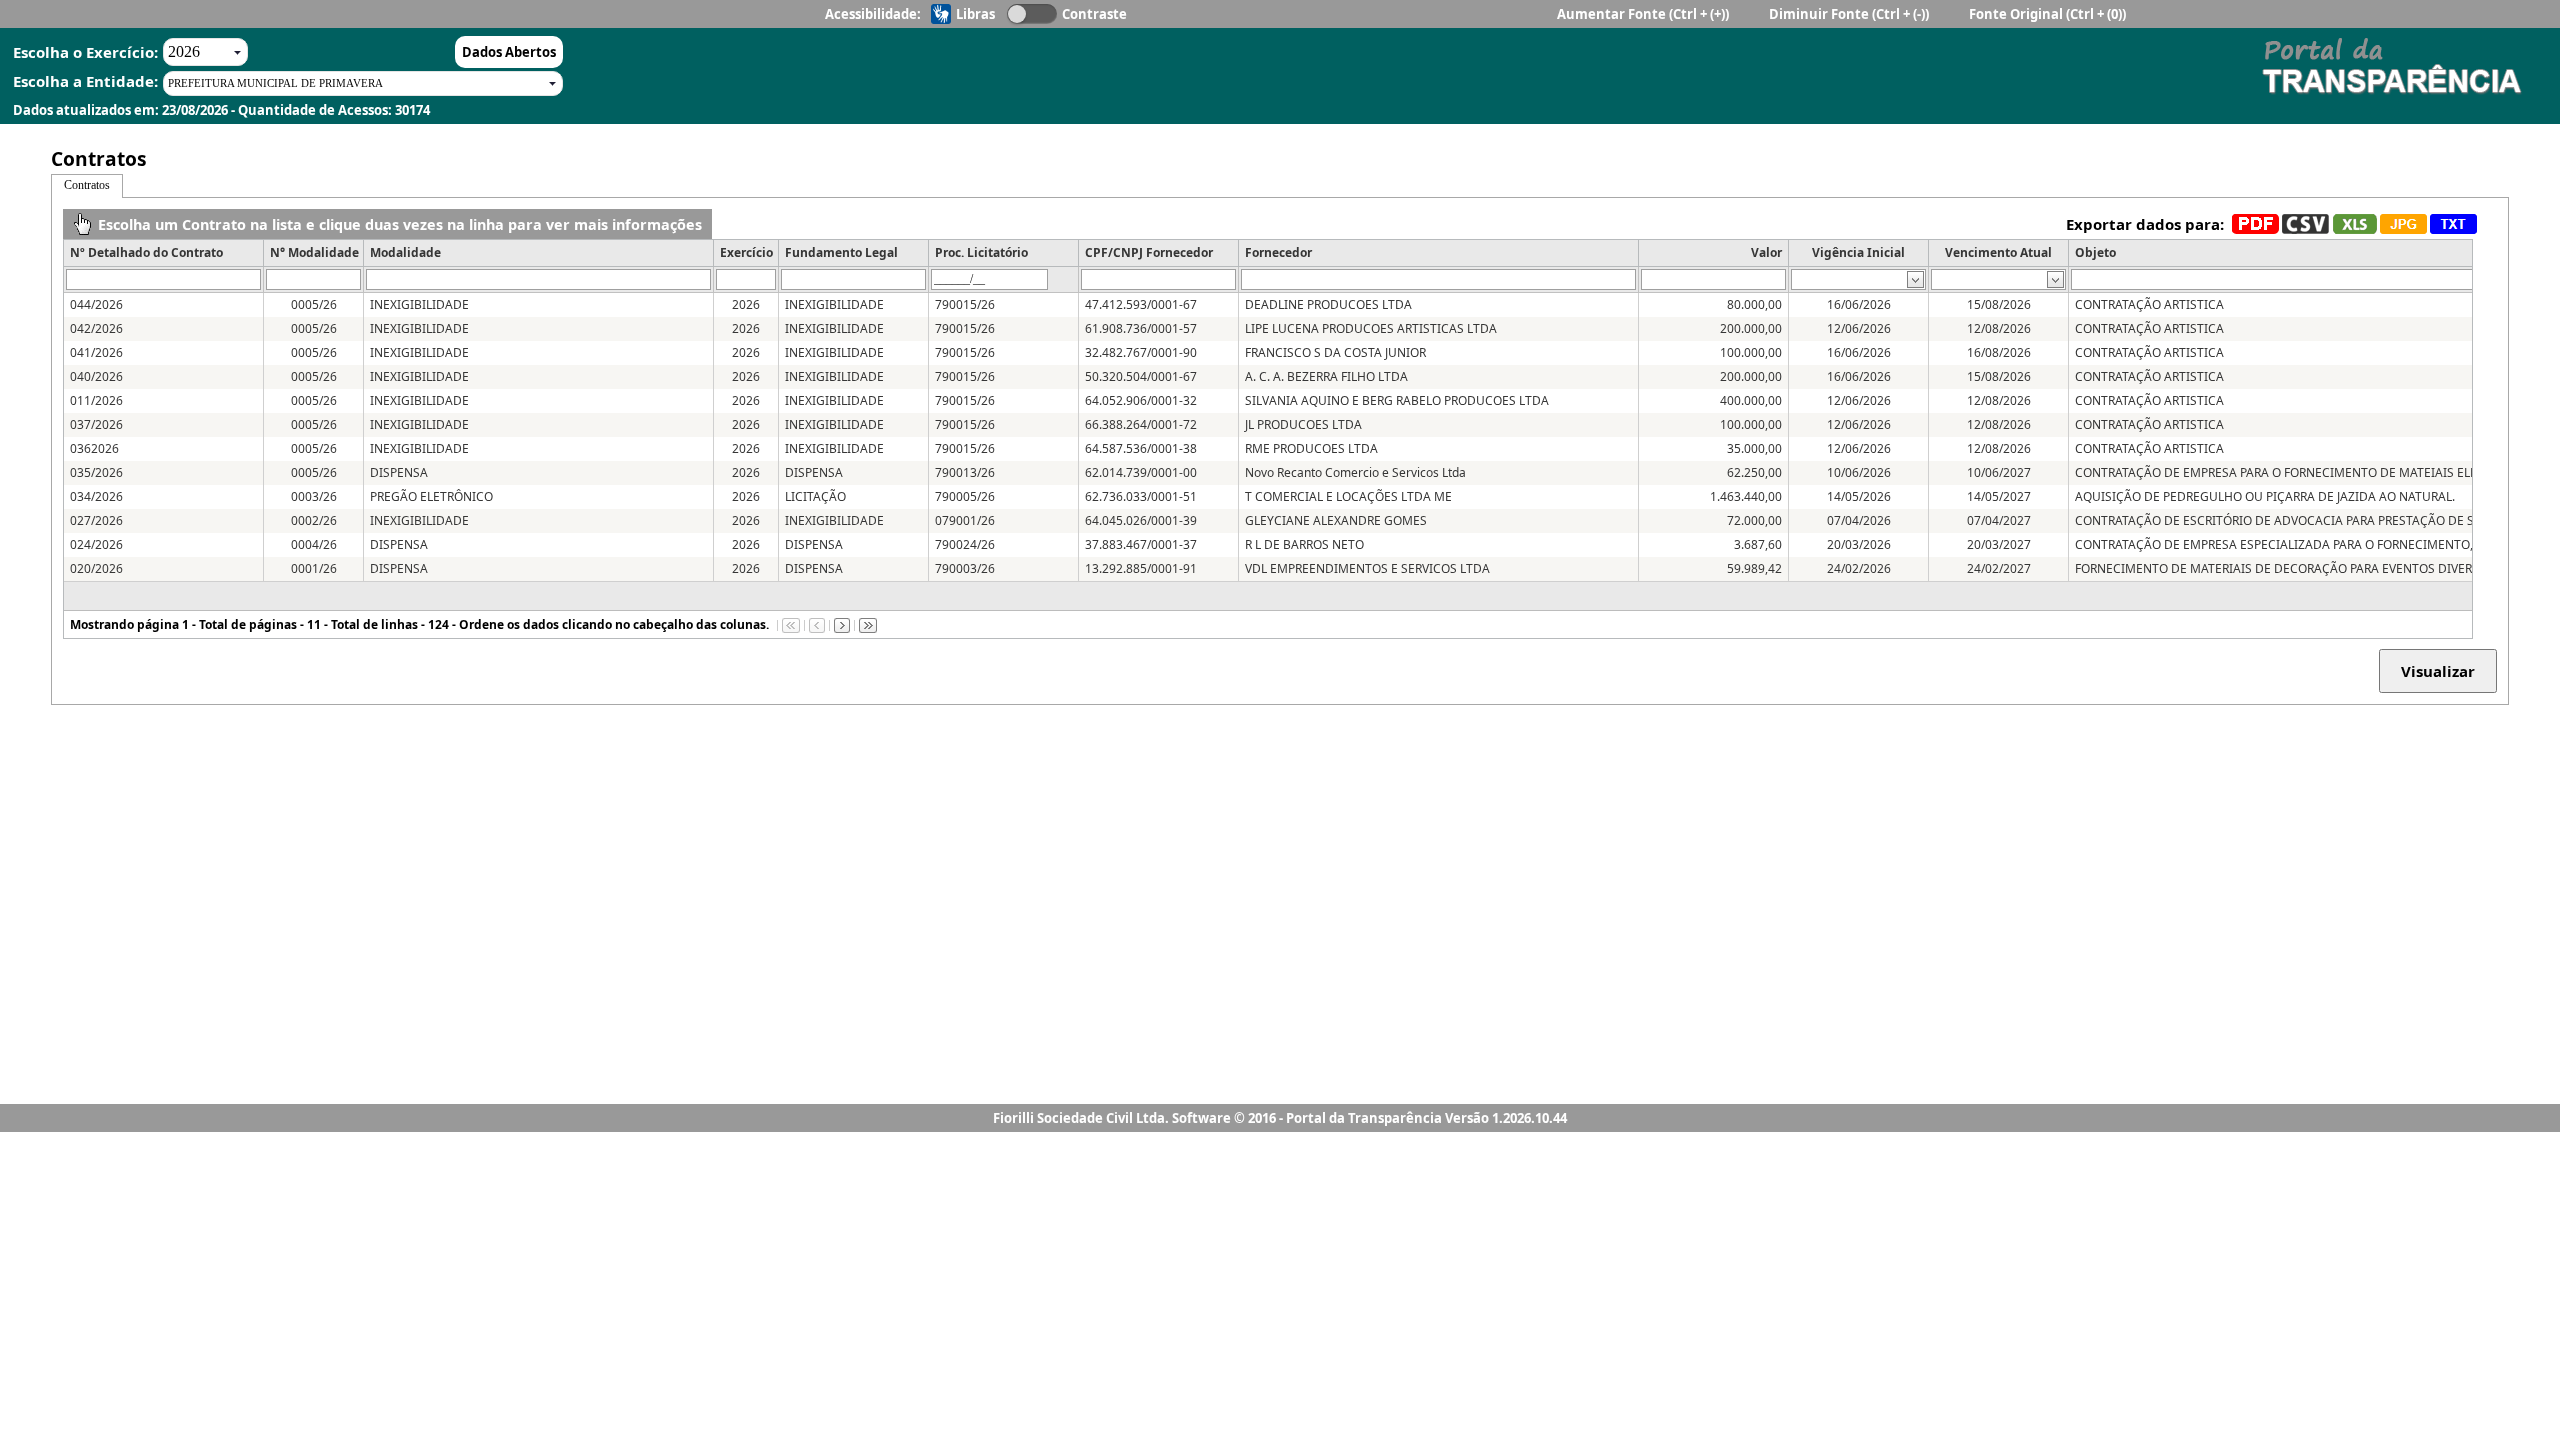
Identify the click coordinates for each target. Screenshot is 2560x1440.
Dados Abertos (509, 52)
